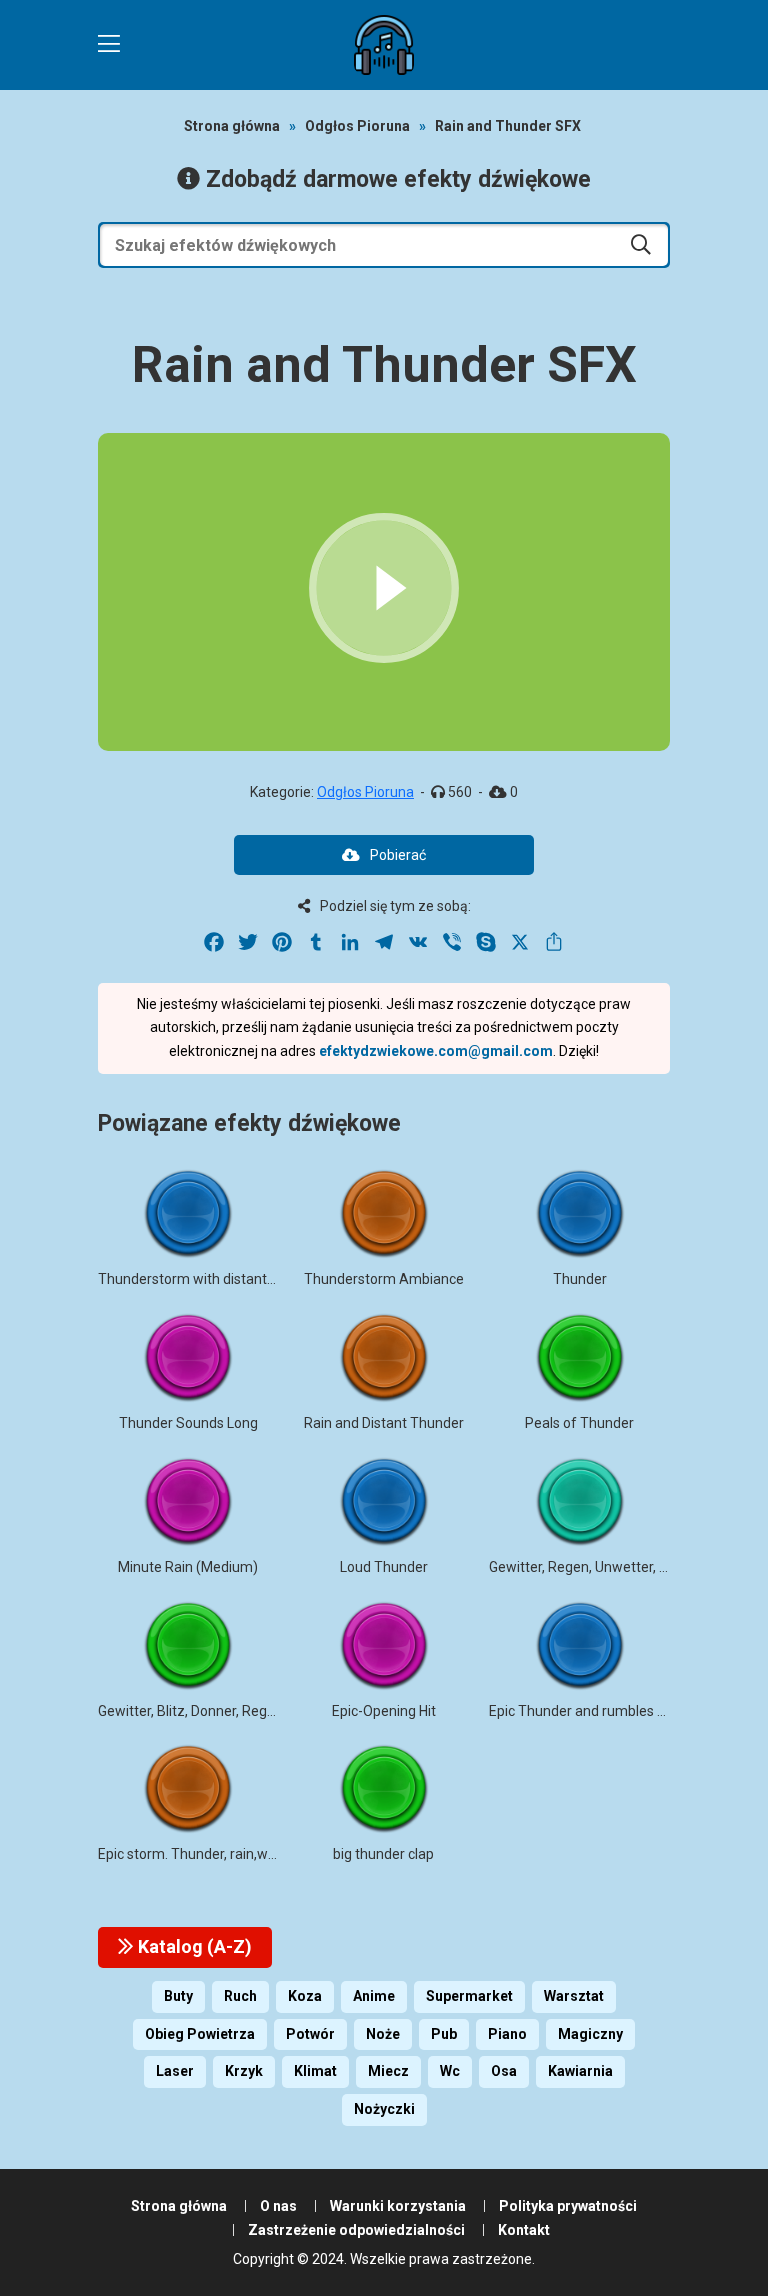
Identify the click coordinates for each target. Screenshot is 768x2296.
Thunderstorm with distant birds (199, 1279)
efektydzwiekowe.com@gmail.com (436, 1051)
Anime (374, 1996)
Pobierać (398, 855)
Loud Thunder (384, 1567)
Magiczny (590, 2034)
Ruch (240, 1996)
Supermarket (469, 1996)
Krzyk (244, 2071)
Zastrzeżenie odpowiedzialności (356, 2230)
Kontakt (524, 2230)
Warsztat (574, 1996)
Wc (450, 2071)
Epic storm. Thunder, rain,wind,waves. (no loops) (249, 1854)
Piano (507, 2034)
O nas (278, 2206)
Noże (383, 2034)
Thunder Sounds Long (188, 1423)
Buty (178, 1996)
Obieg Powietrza (200, 2034)
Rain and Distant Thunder (384, 1423)
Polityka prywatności (568, 2206)
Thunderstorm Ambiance (384, 1279)
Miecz (388, 2071)
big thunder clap (383, 1854)
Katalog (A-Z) (193, 1946)
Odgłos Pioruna (357, 126)
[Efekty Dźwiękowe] (384, 45)
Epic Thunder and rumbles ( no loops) (606, 1711)
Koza (305, 1996)
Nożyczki (384, 2109)
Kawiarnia (580, 2071)
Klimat (315, 2071)
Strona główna (232, 126)
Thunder (580, 1279)
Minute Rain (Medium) (188, 1567)
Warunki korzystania (398, 2206)
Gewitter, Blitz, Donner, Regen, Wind (209, 1711)
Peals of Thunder (579, 1423)
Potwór (310, 2034)
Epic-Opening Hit (384, 1711)
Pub (444, 2034)
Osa (504, 2071)
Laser (175, 2071)
